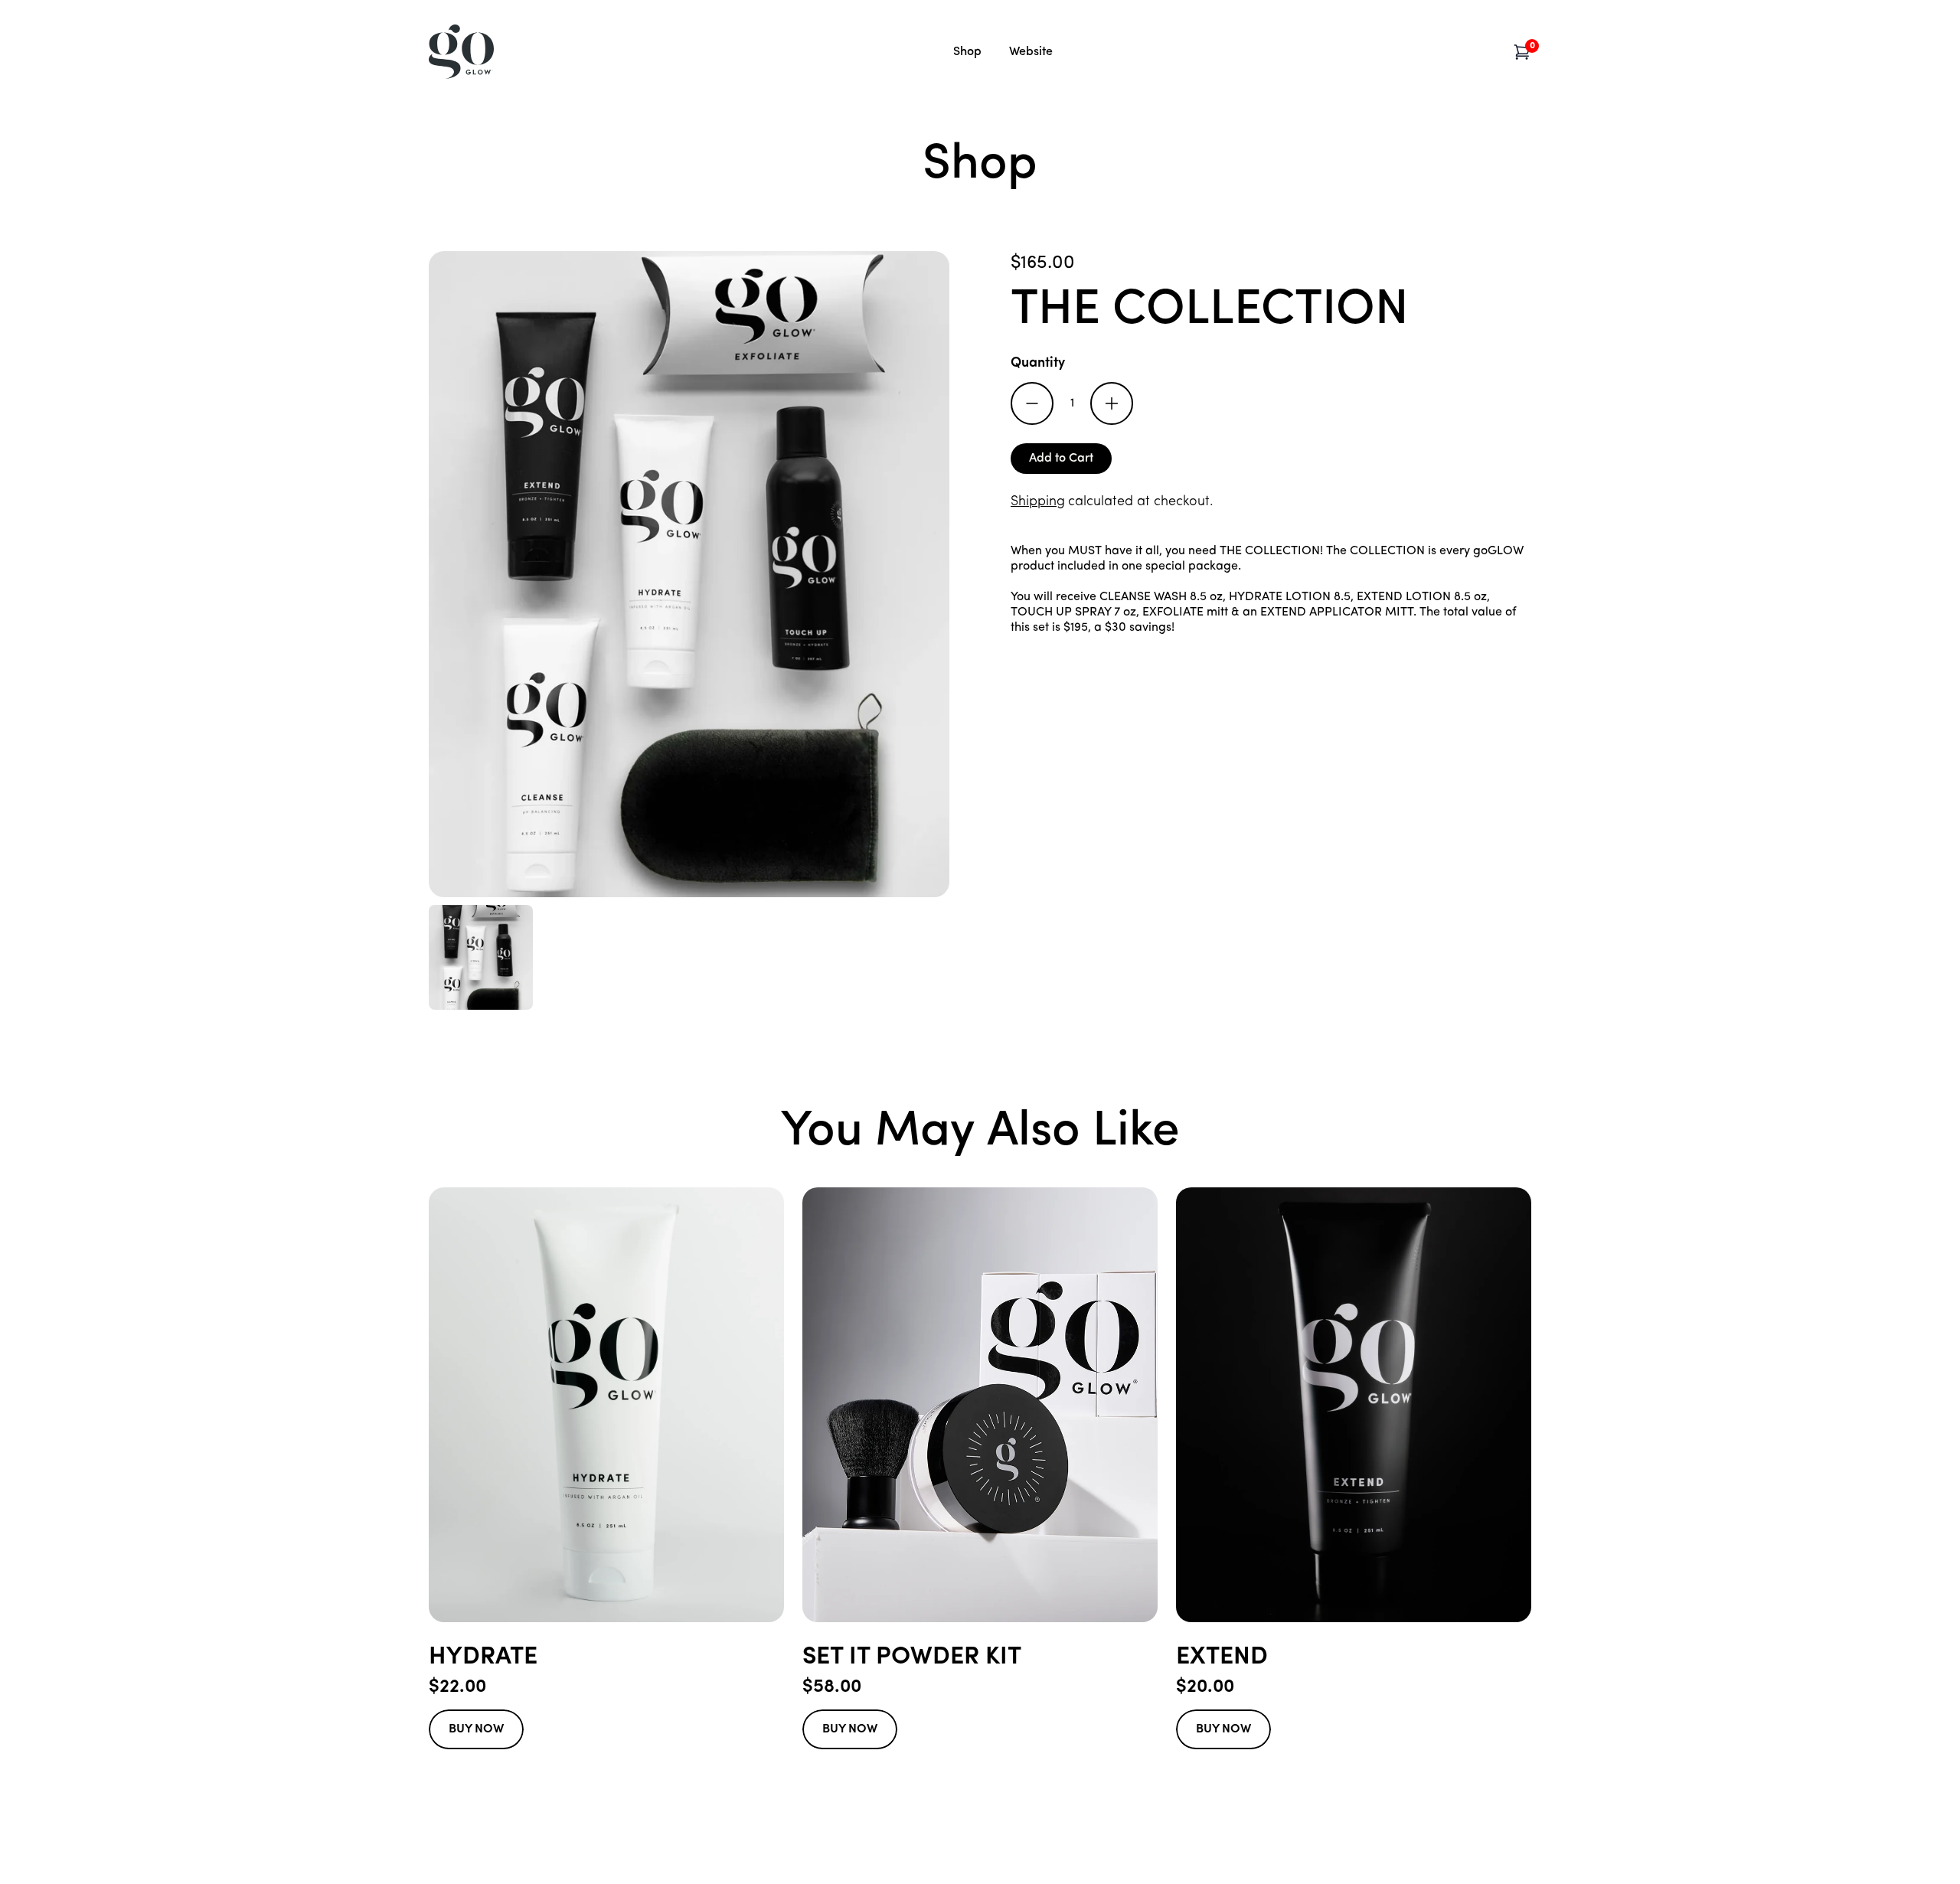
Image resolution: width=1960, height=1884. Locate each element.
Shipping (1038, 502)
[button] (1522, 52)
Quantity (1038, 364)
